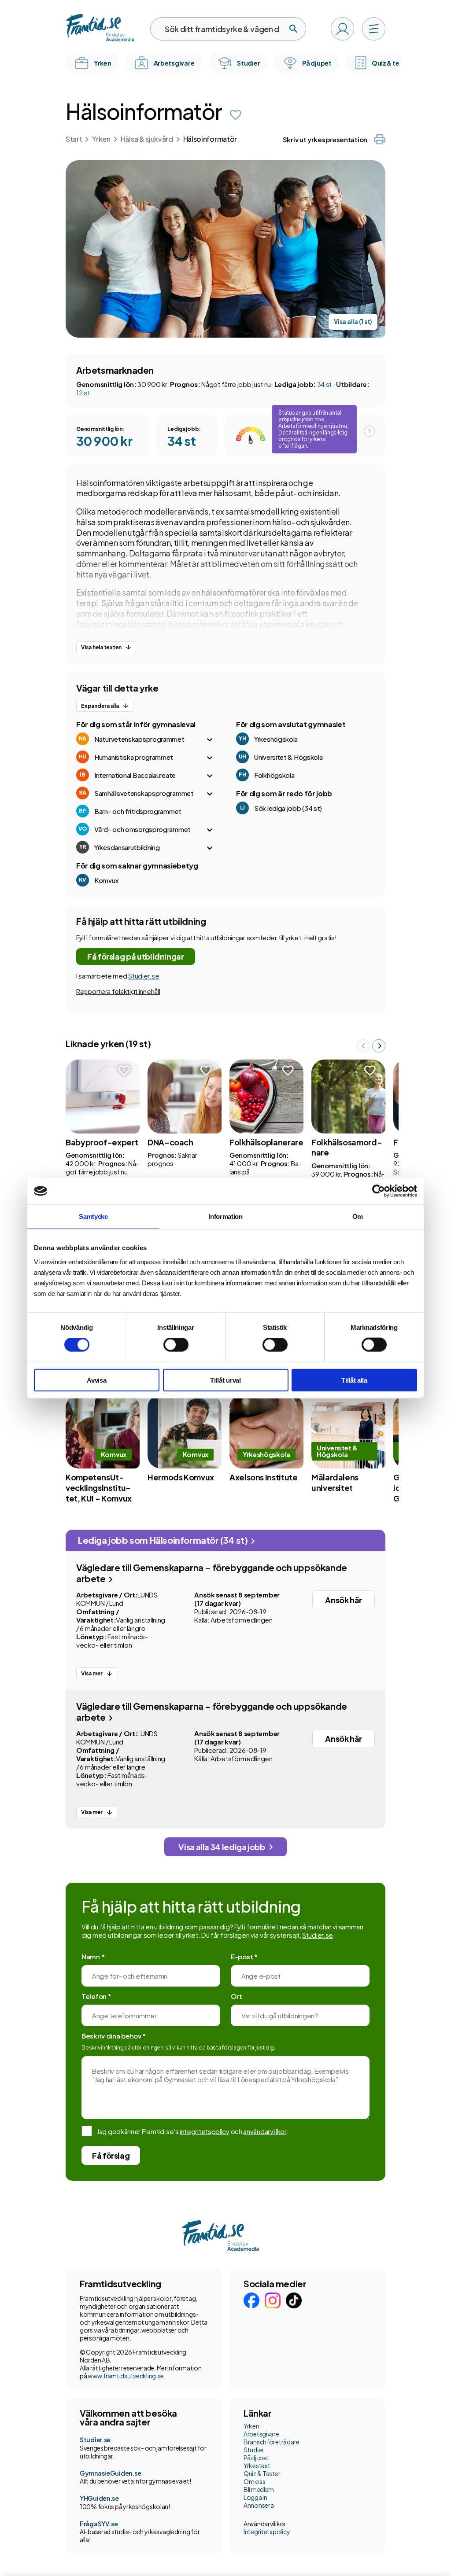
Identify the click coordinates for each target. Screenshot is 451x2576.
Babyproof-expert (102, 1142)
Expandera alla (100, 706)
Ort (237, 1996)
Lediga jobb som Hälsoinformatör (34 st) (164, 1540)
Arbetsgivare (261, 2434)
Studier (254, 2450)
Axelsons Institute (264, 1477)
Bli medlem (259, 2489)
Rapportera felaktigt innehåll (118, 991)
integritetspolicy (205, 2131)
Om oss (254, 2481)
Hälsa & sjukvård (147, 139)
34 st (325, 384)
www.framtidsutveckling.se (126, 2376)
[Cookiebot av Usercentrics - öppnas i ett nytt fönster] (379, 1191)
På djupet (256, 2458)
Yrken (101, 139)
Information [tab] (225, 1216)
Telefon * (96, 1996)
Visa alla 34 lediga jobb (222, 1847)
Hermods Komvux (181, 1477)
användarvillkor (265, 2131)
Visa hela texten (101, 647)
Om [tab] (358, 1216)
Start (74, 139)
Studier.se (144, 976)
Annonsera (259, 2505)
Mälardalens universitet (335, 1482)
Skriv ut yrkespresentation (325, 139)
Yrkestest (257, 2466)
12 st (83, 392)
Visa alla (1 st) (353, 322)
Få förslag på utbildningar (136, 956)
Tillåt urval (225, 1380)
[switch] (176, 1345)
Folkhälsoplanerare (266, 1142)
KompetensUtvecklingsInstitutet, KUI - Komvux (99, 1488)
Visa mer (92, 1673)
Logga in (255, 2497)
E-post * (244, 1956)
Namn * (93, 1956)
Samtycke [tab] (93, 1216)
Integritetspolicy (267, 2532)
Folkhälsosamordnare (347, 1147)
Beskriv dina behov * (114, 2036)
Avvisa (96, 1380)
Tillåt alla (354, 1380)
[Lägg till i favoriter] (236, 115)
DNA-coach (170, 1142)
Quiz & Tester (262, 2473)
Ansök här (344, 1600)
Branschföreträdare (272, 2442)
